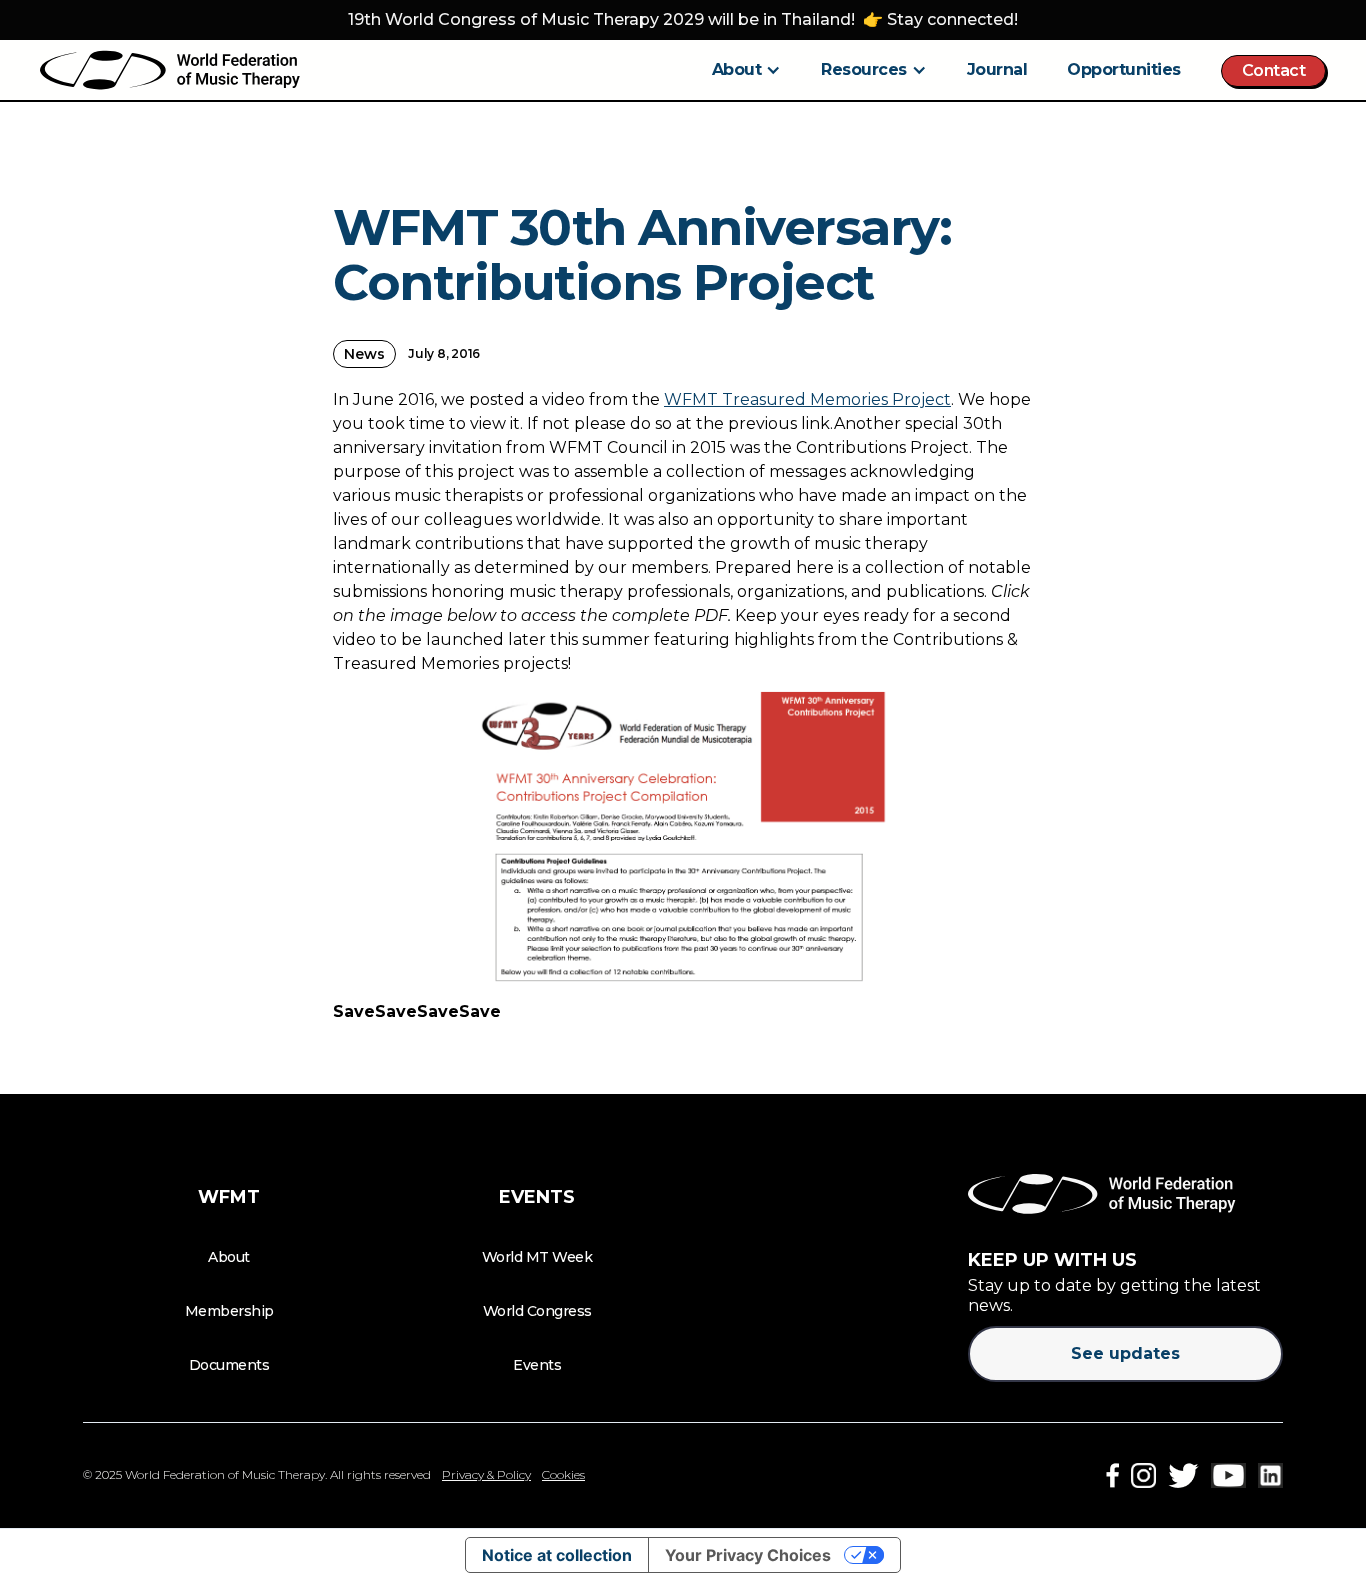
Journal (997, 69)
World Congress (537, 1311)
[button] (747, 70)
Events (537, 1365)
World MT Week (537, 1257)
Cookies (563, 1474)
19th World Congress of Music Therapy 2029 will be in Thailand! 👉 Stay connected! (683, 19)
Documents (229, 1365)
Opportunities (1124, 69)
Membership (229, 1311)
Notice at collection (557, 1555)
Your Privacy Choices (748, 1555)
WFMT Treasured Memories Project (807, 399)
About (229, 1257)
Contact (1274, 70)
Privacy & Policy (486, 1474)
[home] (170, 70)
